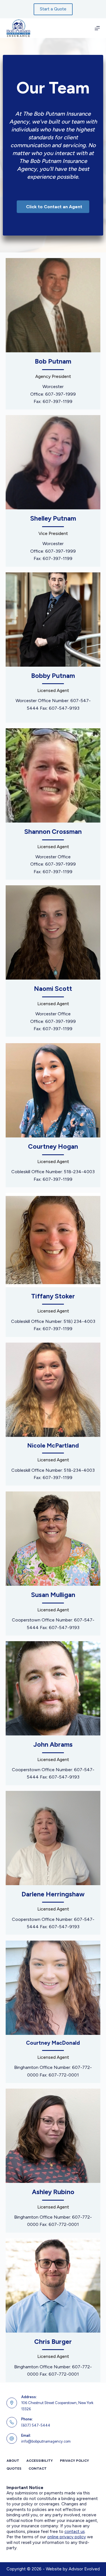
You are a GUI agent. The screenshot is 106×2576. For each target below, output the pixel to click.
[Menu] (97, 28)
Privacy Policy (74, 2461)
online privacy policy (67, 2537)
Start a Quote (53, 9)
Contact (38, 2469)
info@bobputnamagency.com (46, 2441)
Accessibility (40, 2461)
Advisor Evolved (84, 2569)
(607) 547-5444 (36, 2425)
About (13, 2461)
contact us (75, 2532)
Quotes (14, 2469)
